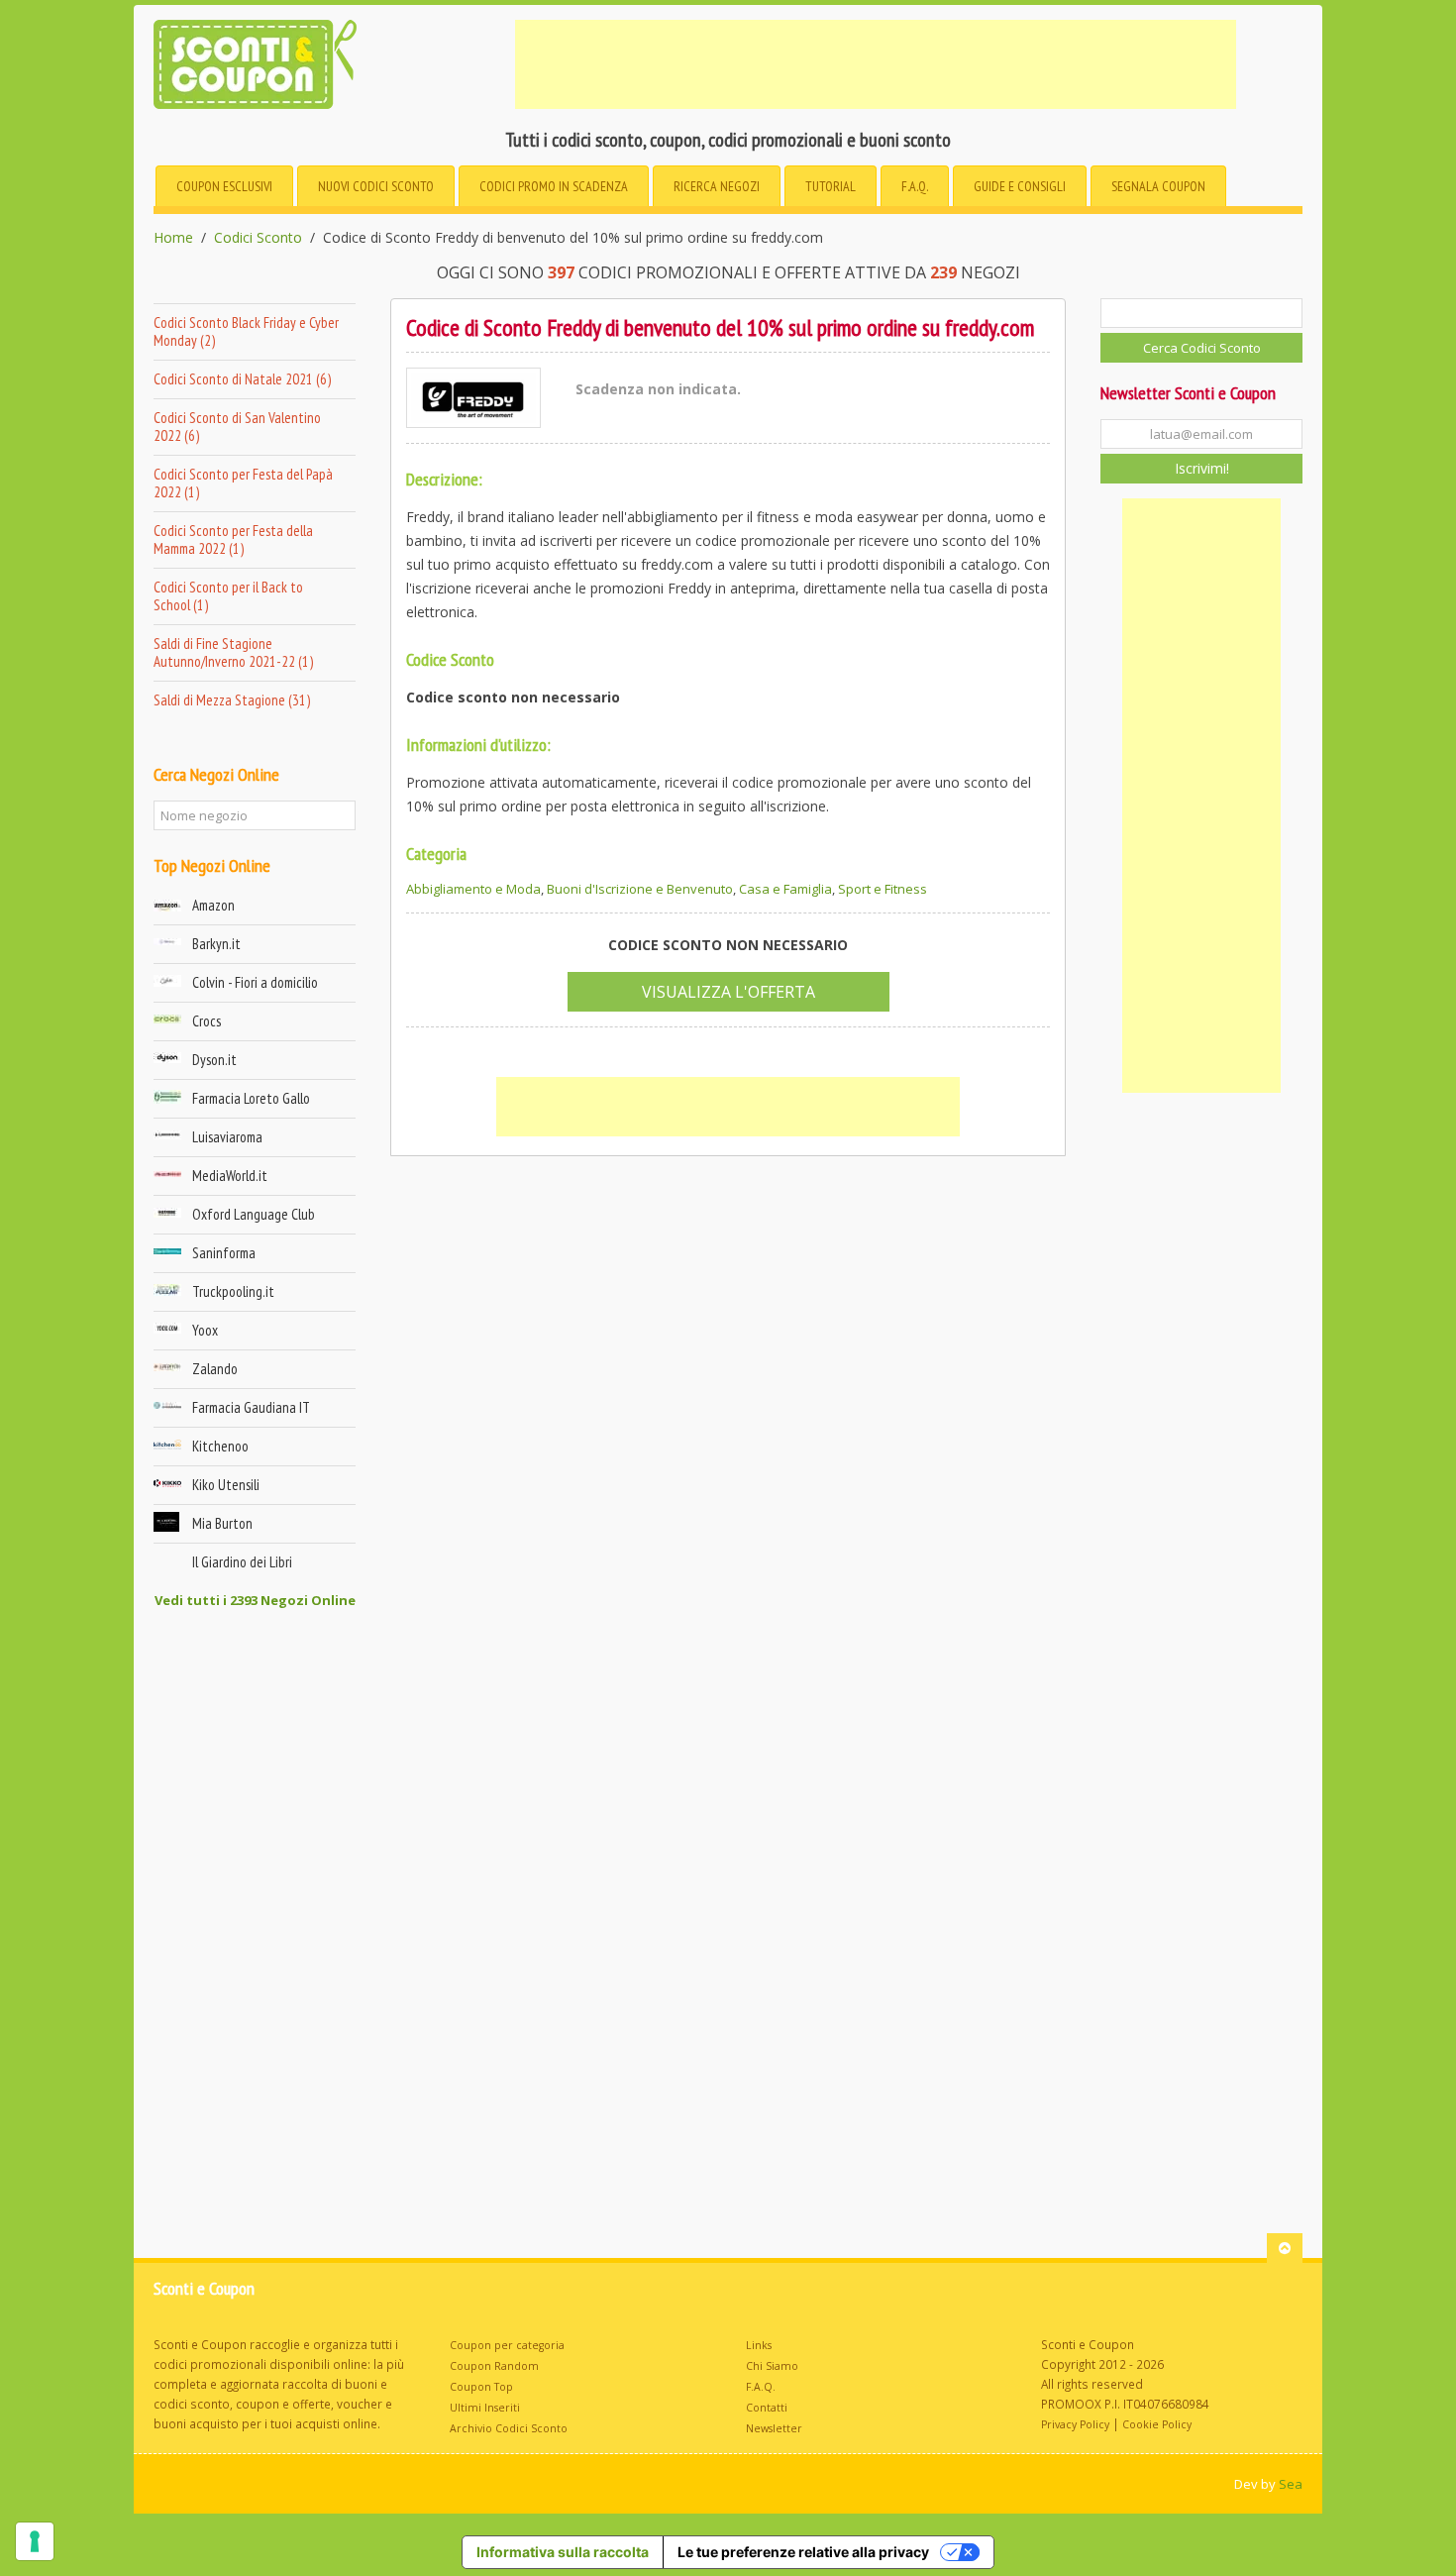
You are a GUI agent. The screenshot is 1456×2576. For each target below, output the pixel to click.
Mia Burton (222, 1523)
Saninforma (224, 1253)
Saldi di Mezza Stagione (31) (232, 700)
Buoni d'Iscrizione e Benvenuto (640, 889)
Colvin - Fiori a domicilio (255, 982)
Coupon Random (494, 2366)
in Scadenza (554, 186)
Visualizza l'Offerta (728, 992)
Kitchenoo (220, 1446)
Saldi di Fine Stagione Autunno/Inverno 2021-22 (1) (233, 652)
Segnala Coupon (1158, 186)
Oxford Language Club (254, 1214)
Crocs (207, 1021)
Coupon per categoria (507, 2345)
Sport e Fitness (883, 889)
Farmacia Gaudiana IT (251, 1407)
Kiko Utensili (226, 1485)
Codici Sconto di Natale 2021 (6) (242, 379)
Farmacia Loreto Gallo (251, 1098)
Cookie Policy (1157, 2424)
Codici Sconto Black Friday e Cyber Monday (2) (246, 331)
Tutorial (831, 186)
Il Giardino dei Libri (242, 1562)
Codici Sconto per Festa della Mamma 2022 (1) (233, 539)
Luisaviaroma (227, 1137)
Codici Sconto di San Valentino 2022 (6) (237, 427)
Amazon (213, 905)
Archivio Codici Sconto (509, 2428)
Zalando (215, 1369)
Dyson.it (214, 1060)
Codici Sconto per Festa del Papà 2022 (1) (243, 483)
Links (759, 2345)
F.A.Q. (915, 186)
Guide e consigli (1020, 186)
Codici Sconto (258, 238)
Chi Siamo (772, 2366)
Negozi (717, 186)
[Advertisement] (876, 64)
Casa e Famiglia (785, 889)
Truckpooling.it (233, 1291)
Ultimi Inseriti (485, 2408)
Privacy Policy (1075, 2424)
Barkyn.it (216, 944)
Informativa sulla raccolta (563, 2552)
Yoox (205, 1330)
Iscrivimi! (1202, 468)
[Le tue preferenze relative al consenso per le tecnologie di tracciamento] (35, 2541)
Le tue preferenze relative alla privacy (803, 2552)
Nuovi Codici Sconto (376, 186)
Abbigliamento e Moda (473, 889)
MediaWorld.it (230, 1176)
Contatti (767, 2408)
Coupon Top (481, 2387)
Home (173, 238)
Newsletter (774, 2428)
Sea (1291, 2484)
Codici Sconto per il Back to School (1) (228, 596)
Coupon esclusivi (224, 186)
